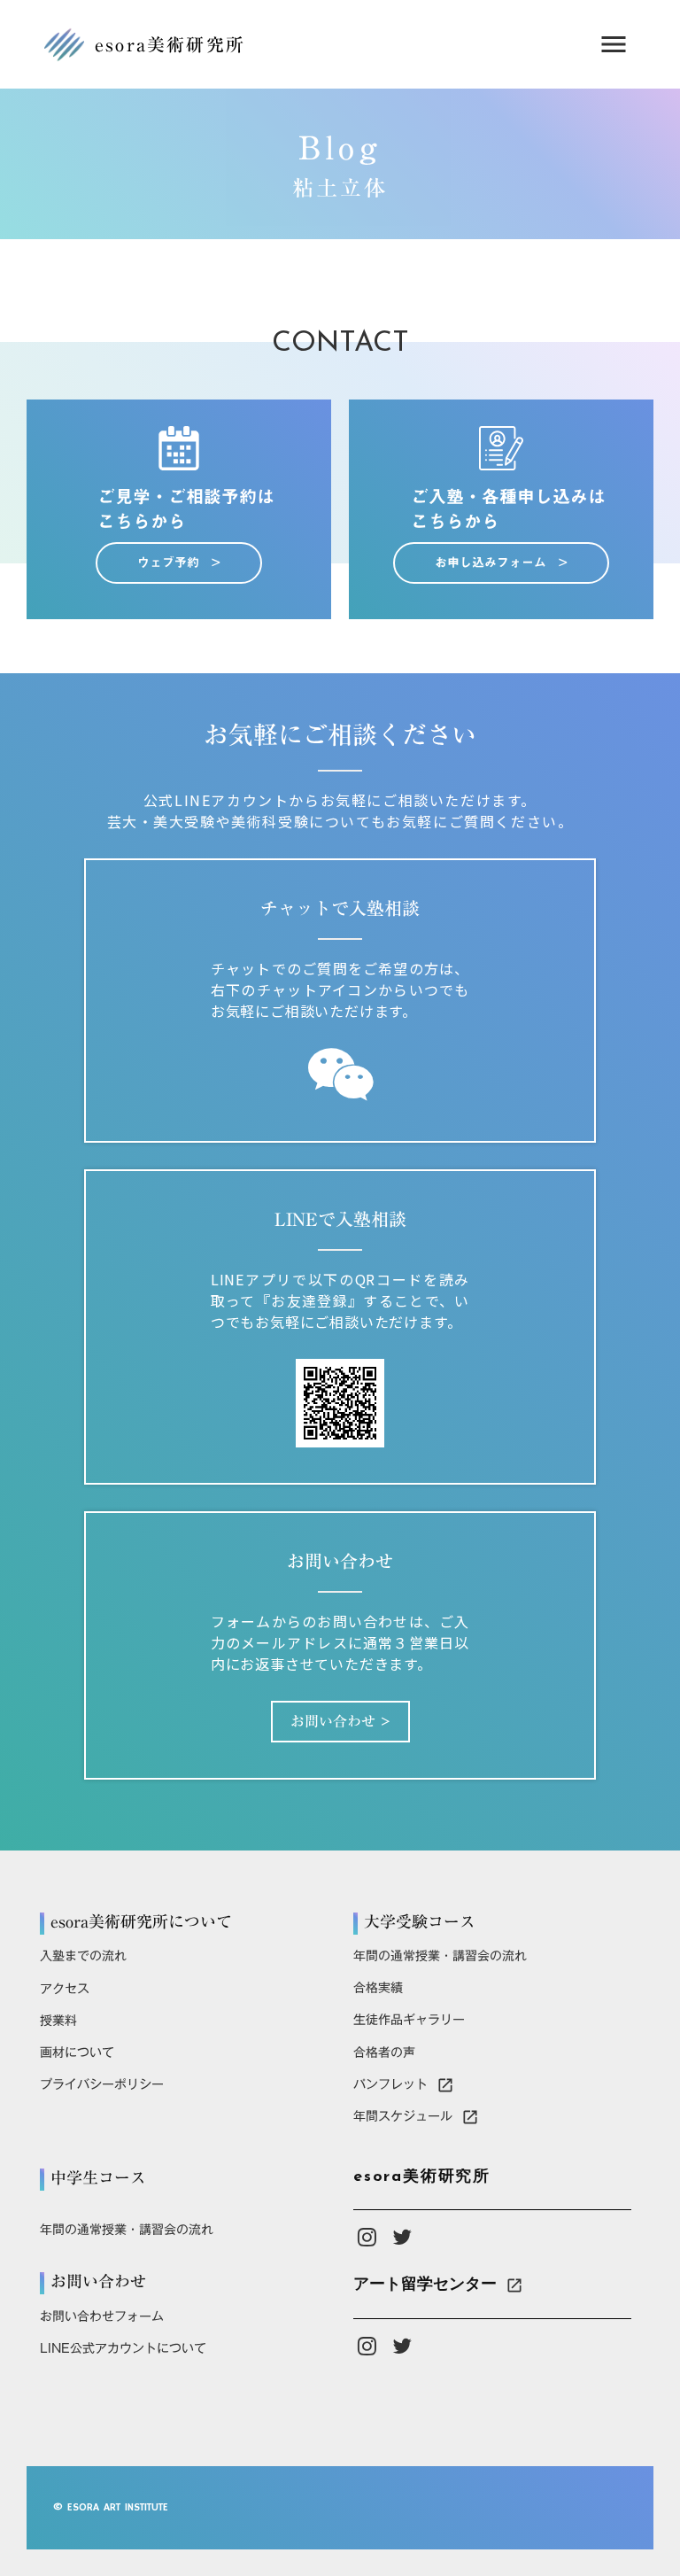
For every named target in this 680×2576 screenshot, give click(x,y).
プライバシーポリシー (102, 2084)
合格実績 (378, 1988)
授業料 (58, 2021)
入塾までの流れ (83, 1956)
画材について (77, 2052)
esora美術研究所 (422, 2177)
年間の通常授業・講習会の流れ (440, 1956)
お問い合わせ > (340, 1721)
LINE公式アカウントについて (123, 2348)
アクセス (65, 1989)
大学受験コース (420, 1922)
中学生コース (98, 2178)
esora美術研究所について (141, 1922)
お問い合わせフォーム (102, 2316)
